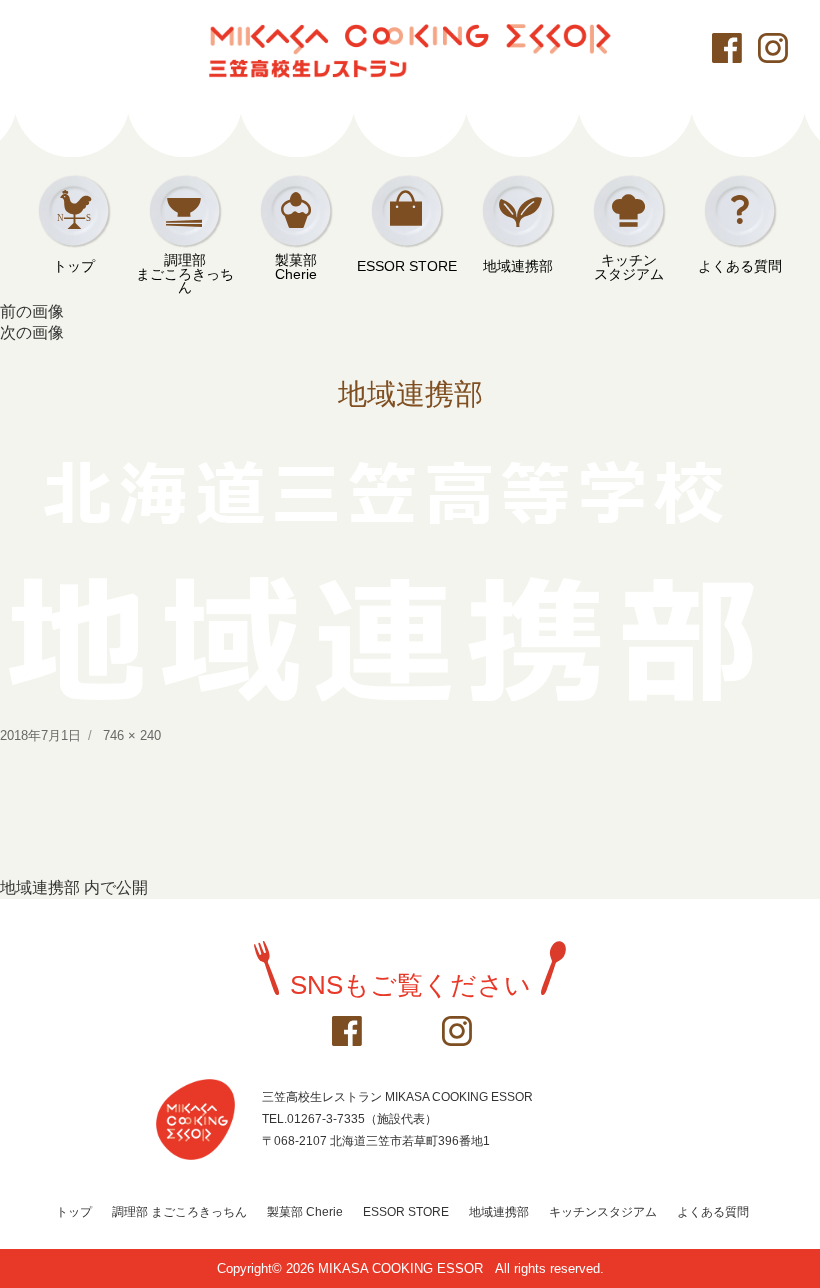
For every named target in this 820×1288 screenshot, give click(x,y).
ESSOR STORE (407, 266)
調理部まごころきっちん (185, 267)
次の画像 (32, 332)
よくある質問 (740, 266)
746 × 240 (132, 735)
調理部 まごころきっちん (179, 1212)
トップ (74, 266)
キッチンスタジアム (629, 267)
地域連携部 (518, 266)
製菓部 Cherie (305, 1212)
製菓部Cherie (296, 267)
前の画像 (32, 311)
